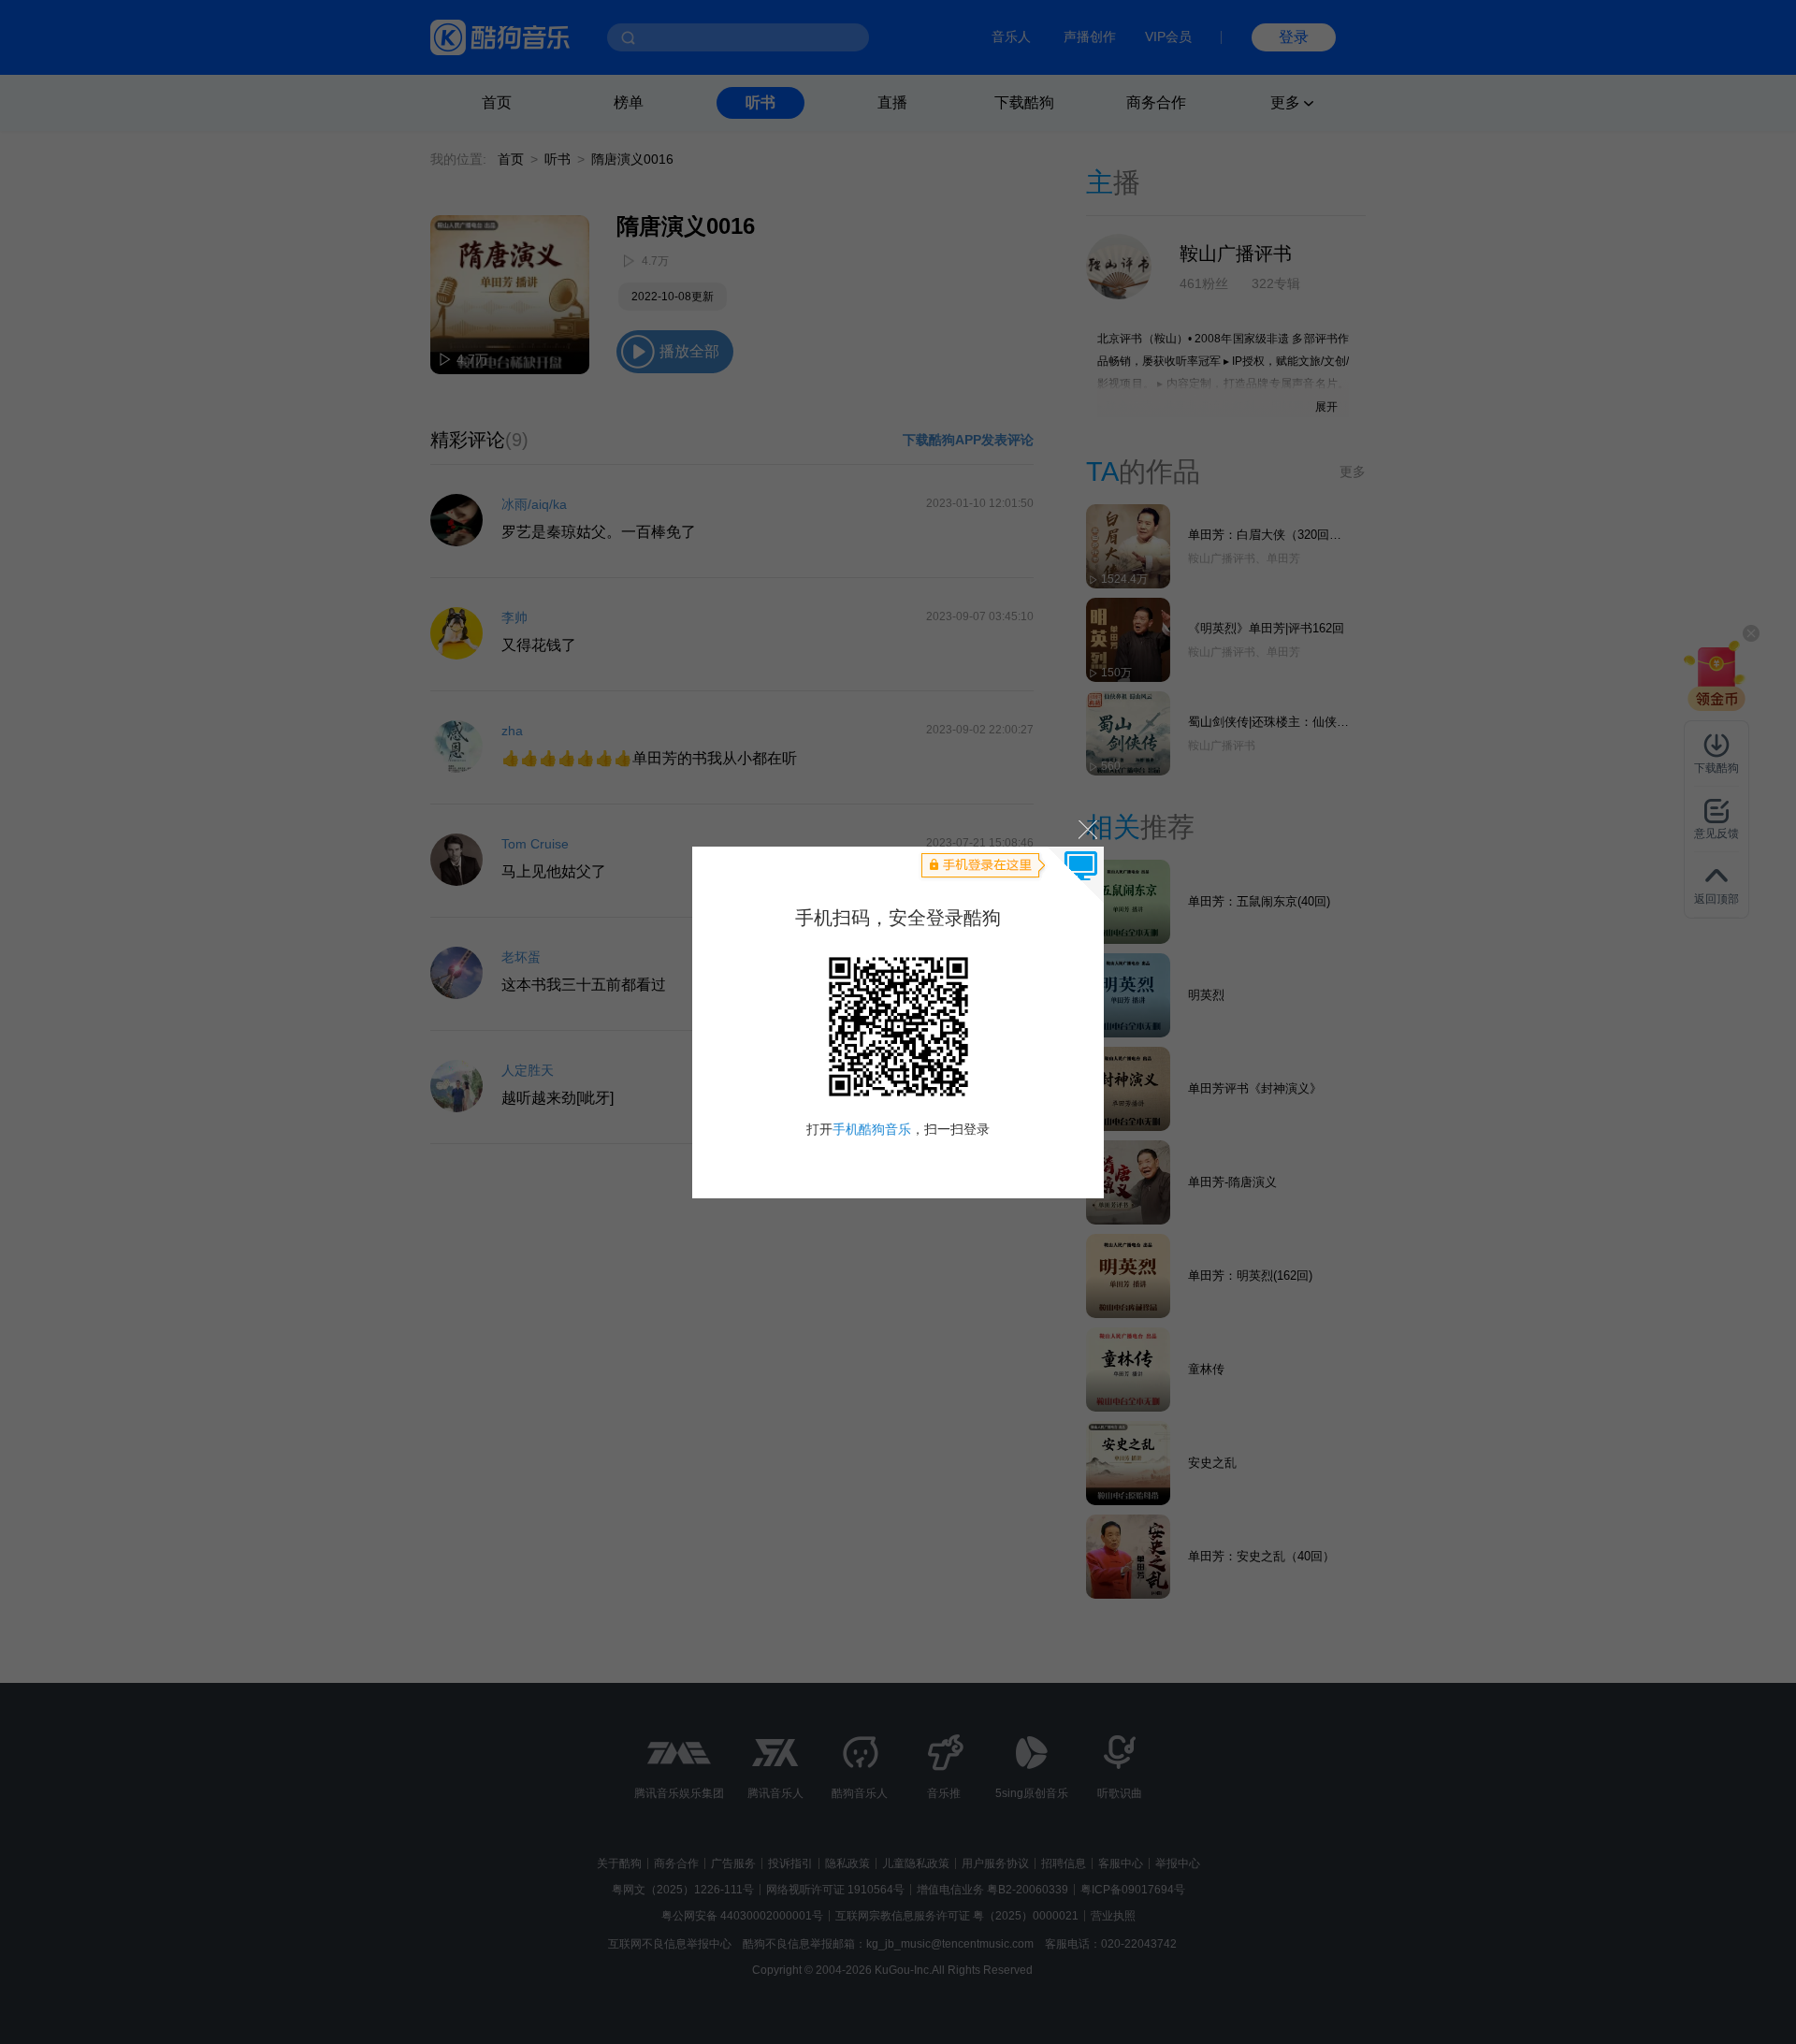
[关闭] (1086, 829)
